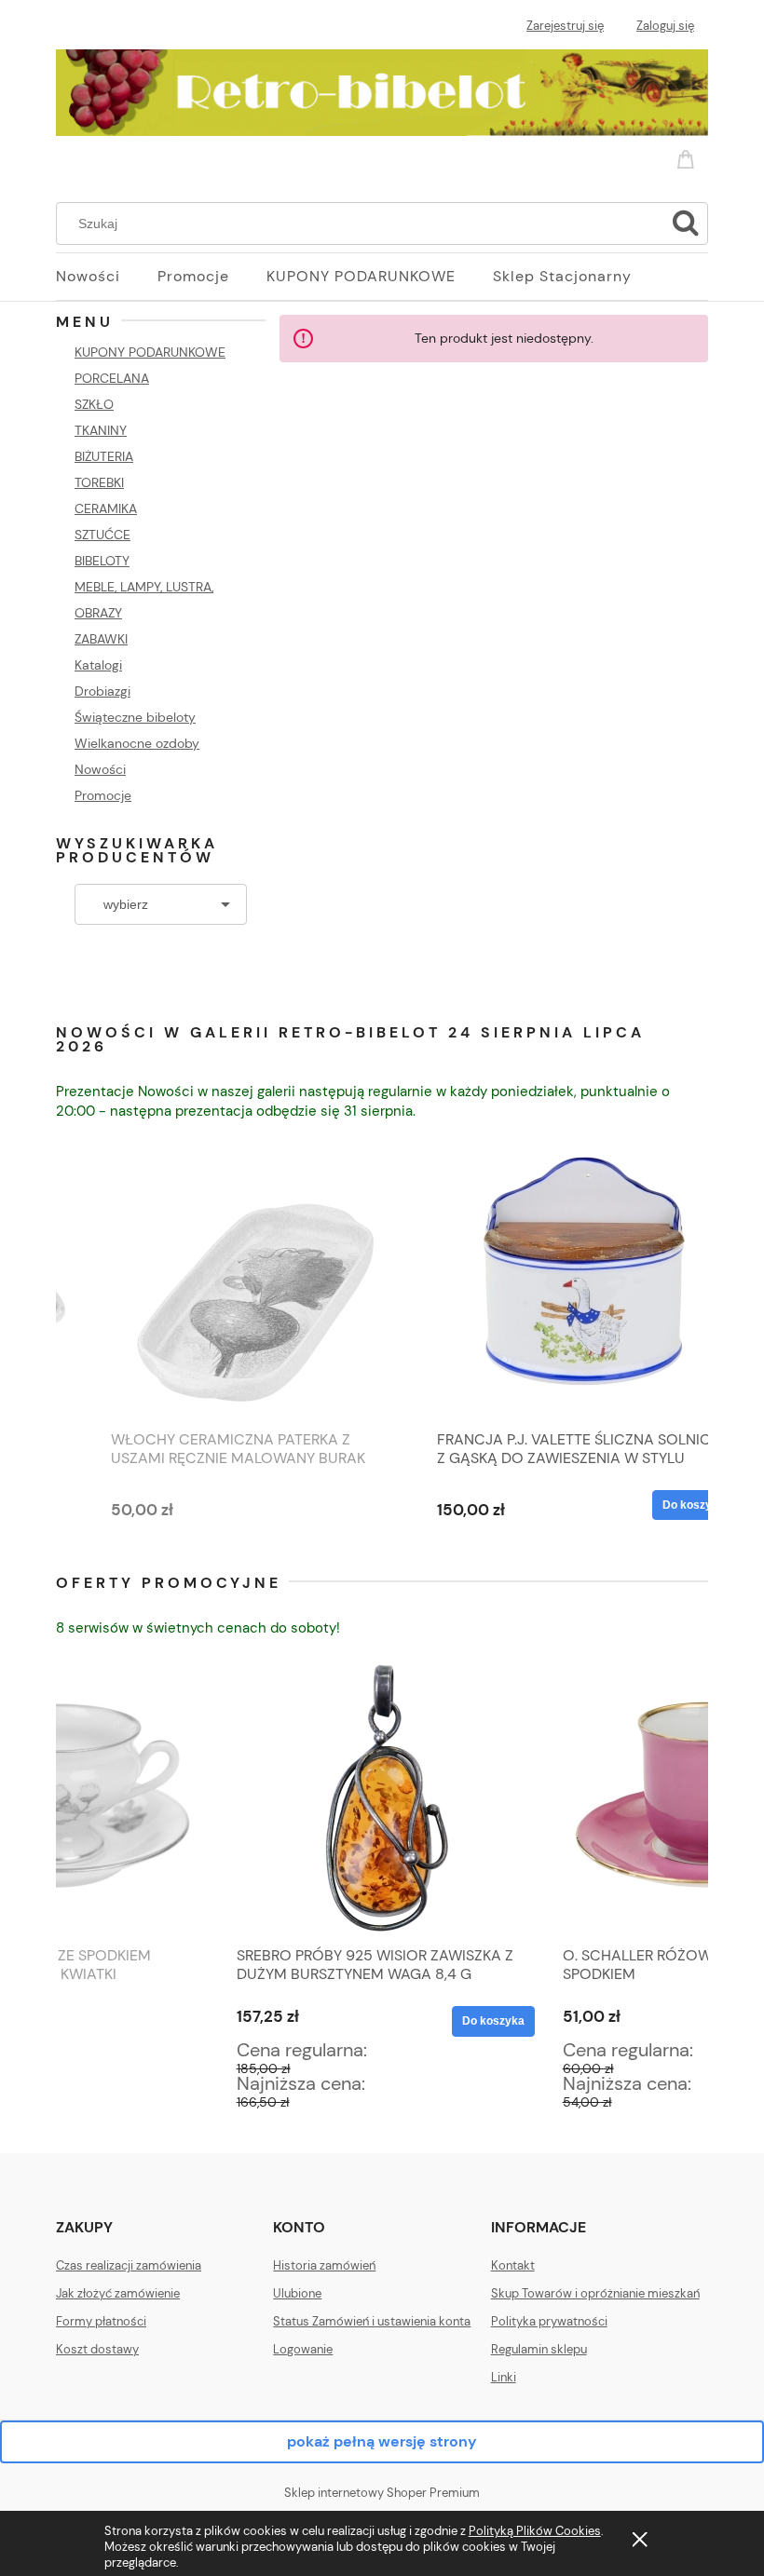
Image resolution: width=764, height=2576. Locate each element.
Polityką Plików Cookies (535, 2531)
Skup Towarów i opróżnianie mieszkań (595, 2293)
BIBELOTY (102, 561)
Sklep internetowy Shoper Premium (382, 2493)
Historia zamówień (324, 2265)
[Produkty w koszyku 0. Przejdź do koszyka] (689, 156)
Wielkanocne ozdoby (137, 743)
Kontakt (513, 2265)
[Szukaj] (686, 224)
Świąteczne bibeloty (135, 717)
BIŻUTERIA (104, 456)
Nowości (100, 769)
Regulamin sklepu (539, 2349)
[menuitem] (107, 277)
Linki (504, 2377)
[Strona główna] (382, 89)
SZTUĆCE (102, 535)
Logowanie (303, 2349)
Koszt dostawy (97, 2349)
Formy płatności (101, 2321)
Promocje (103, 795)
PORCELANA (112, 378)
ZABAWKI (101, 639)
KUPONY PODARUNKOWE (150, 352)
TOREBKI (99, 482)
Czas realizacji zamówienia (129, 2265)
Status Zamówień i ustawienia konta (372, 2321)
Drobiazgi (102, 691)
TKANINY (101, 430)
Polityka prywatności (549, 2321)
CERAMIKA (106, 508)
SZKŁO (94, 404)
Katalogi (98, 665)
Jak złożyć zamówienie (118, 2293)
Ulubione (297, 2293)
